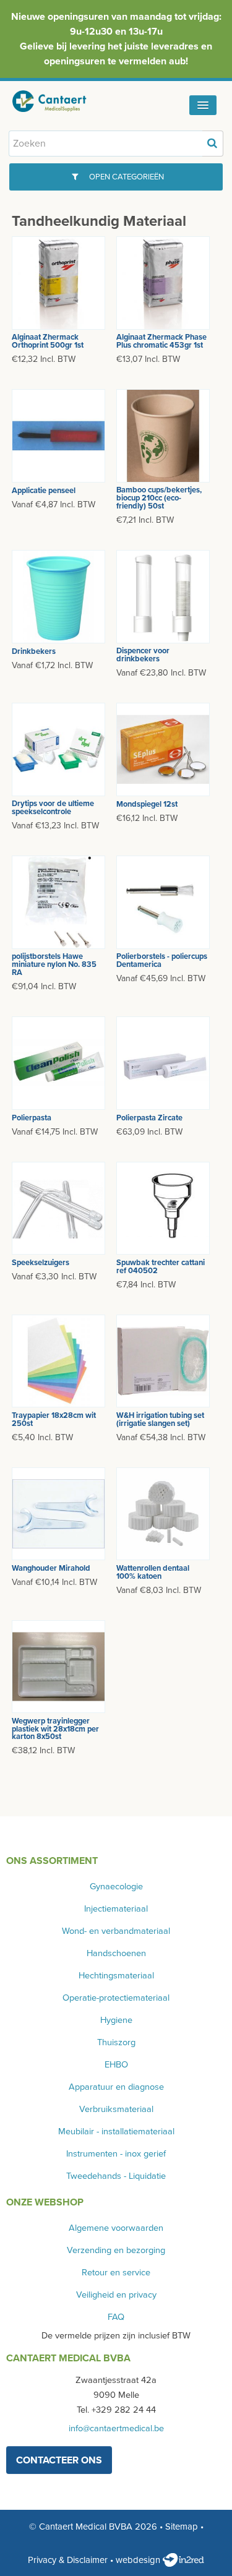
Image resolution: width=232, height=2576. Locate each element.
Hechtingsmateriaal (116, 1976)
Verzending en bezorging (116, 2250)
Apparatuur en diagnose (116, 2087)
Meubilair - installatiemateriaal (116, 2132)
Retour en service (116, 2273)
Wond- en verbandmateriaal (116, 1931)
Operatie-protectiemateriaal (116, 1998)
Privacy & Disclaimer (68, 2560)
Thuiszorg (116, 2042)
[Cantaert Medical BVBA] (59, 101)
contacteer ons (59, 2460)
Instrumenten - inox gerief (116, 2154)
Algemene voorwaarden (116, 2228)
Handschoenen (116, 1953)
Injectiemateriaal (116, 1909)
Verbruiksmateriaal (116, 2109)
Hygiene (116, 2020)
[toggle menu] (203, 105)
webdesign (139, 2560)
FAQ (116, 2317)
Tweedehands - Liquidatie (116, 2176)
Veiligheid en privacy (116, 2295)
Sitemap (182, 2527)
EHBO (116, 2065)
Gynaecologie (116, 1887)
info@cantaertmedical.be (116, 2428)
